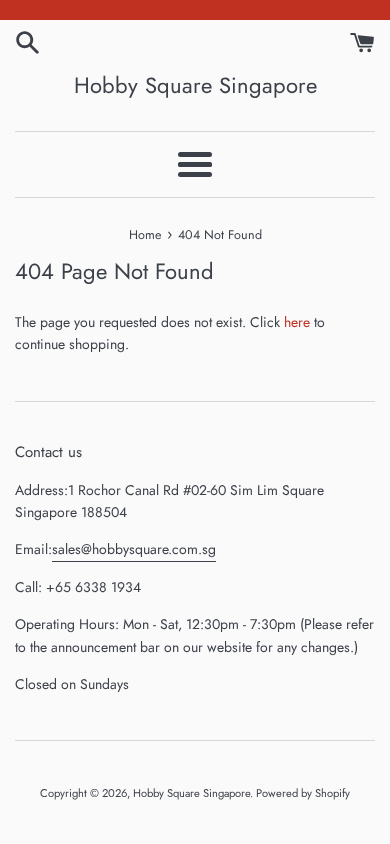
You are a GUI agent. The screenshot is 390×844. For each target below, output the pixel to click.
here (297, 322)
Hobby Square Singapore (195, 85)
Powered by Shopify (303, 793)
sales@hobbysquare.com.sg (134, 549)
